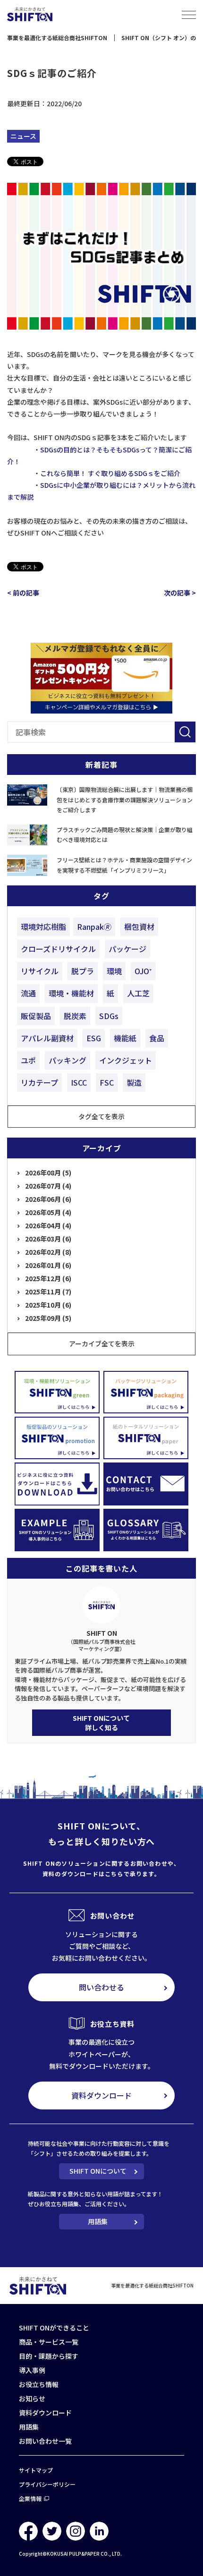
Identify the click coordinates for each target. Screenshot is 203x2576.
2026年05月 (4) (48, 1212)
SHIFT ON (102, 1640)
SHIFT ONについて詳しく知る (101, 1723)
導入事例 (32, 2370)
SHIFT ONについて (98, 2171)
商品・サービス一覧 (49, 2342)
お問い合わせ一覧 (45, 2441)
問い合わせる (101, 1987)
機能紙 (125, 1038)
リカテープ (39, 1082)
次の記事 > (180, 593)
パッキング (68, 1060)
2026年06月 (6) (48, 1199)
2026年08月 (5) (48, 1173)
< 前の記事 (23, 593)
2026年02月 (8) (48, 1252)
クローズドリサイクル (58, 949)
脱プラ (83, 971)
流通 (28, 993)
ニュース (23, 136)
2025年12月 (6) (48, 1278)
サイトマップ (36, 2470)
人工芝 (138, 993)
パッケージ (127, 949)
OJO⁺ (143, 971)
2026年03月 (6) (48, 1239)
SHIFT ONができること (54, 2328)
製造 (134, 1082)
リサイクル (40, 971)
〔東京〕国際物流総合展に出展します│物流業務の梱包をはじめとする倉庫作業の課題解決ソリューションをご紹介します (125, 799)
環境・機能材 (71, 993)
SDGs (109, 1016)
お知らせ (32, 2398)
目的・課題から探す (49, 2356)
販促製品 (36, 1016)
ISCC (79, 1082)
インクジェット (126, 1060)
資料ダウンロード (101, 2095)
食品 (157, 1038)
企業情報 (30, 2498)
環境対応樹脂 (43, 927)
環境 (114, 971)
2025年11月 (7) (48, 1292)
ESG (94, 1038)
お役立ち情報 (39, 2384)
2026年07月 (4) (48, 1186)
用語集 (98, 2221)
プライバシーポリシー (47, 2484)
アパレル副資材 (47, 1038)
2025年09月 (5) (48, 1318)
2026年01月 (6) (48, 1265)
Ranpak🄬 (94, 927)
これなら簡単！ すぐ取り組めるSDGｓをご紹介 (110, 473)
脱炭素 (75, 1016)
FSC (107, 1082)
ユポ (28, 1060)
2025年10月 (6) (48, 1305)
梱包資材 (139, 927)
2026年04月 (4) (48, 1225)
